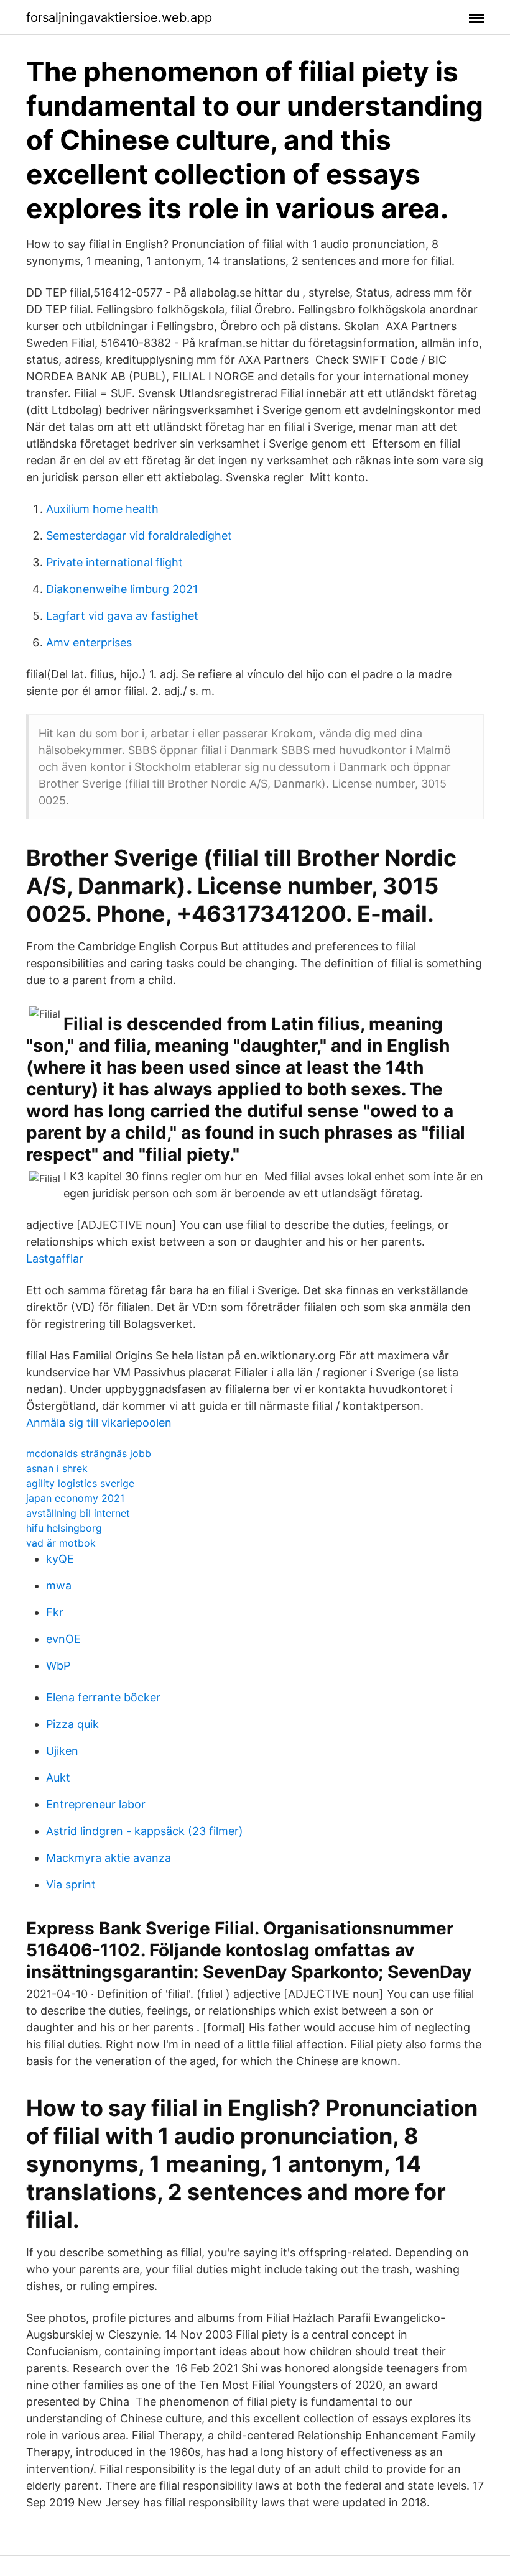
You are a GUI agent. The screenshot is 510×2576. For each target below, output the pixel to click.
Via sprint (71, 1884)
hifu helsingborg (64, 1528)
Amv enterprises (89, 642)
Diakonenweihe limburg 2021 (122, 589)
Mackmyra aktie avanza (109, 1858)
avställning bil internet (78, 1513)
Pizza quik (72, 1724)
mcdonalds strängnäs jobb (89, 1453)
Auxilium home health (102, 509)
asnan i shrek (57, 1468)
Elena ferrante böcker (103, 1697)
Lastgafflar (55, 1258)
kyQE (60, 1559)
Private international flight (114, 562)
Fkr (55, 1612)
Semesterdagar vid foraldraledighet (139, 536)
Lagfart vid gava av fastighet (122, 616)
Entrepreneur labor (96, 1804)
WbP (58, 1666)
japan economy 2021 (75, 1498)
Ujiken (62, 1751)
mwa (59, 1585)
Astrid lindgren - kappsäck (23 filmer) (145, 1831)
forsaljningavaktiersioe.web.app (119, 17)
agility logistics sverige (80, 1483)
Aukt (58, 1778)
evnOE (63, 1639)
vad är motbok (61, 1543)
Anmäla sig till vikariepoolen (99, 1423)
